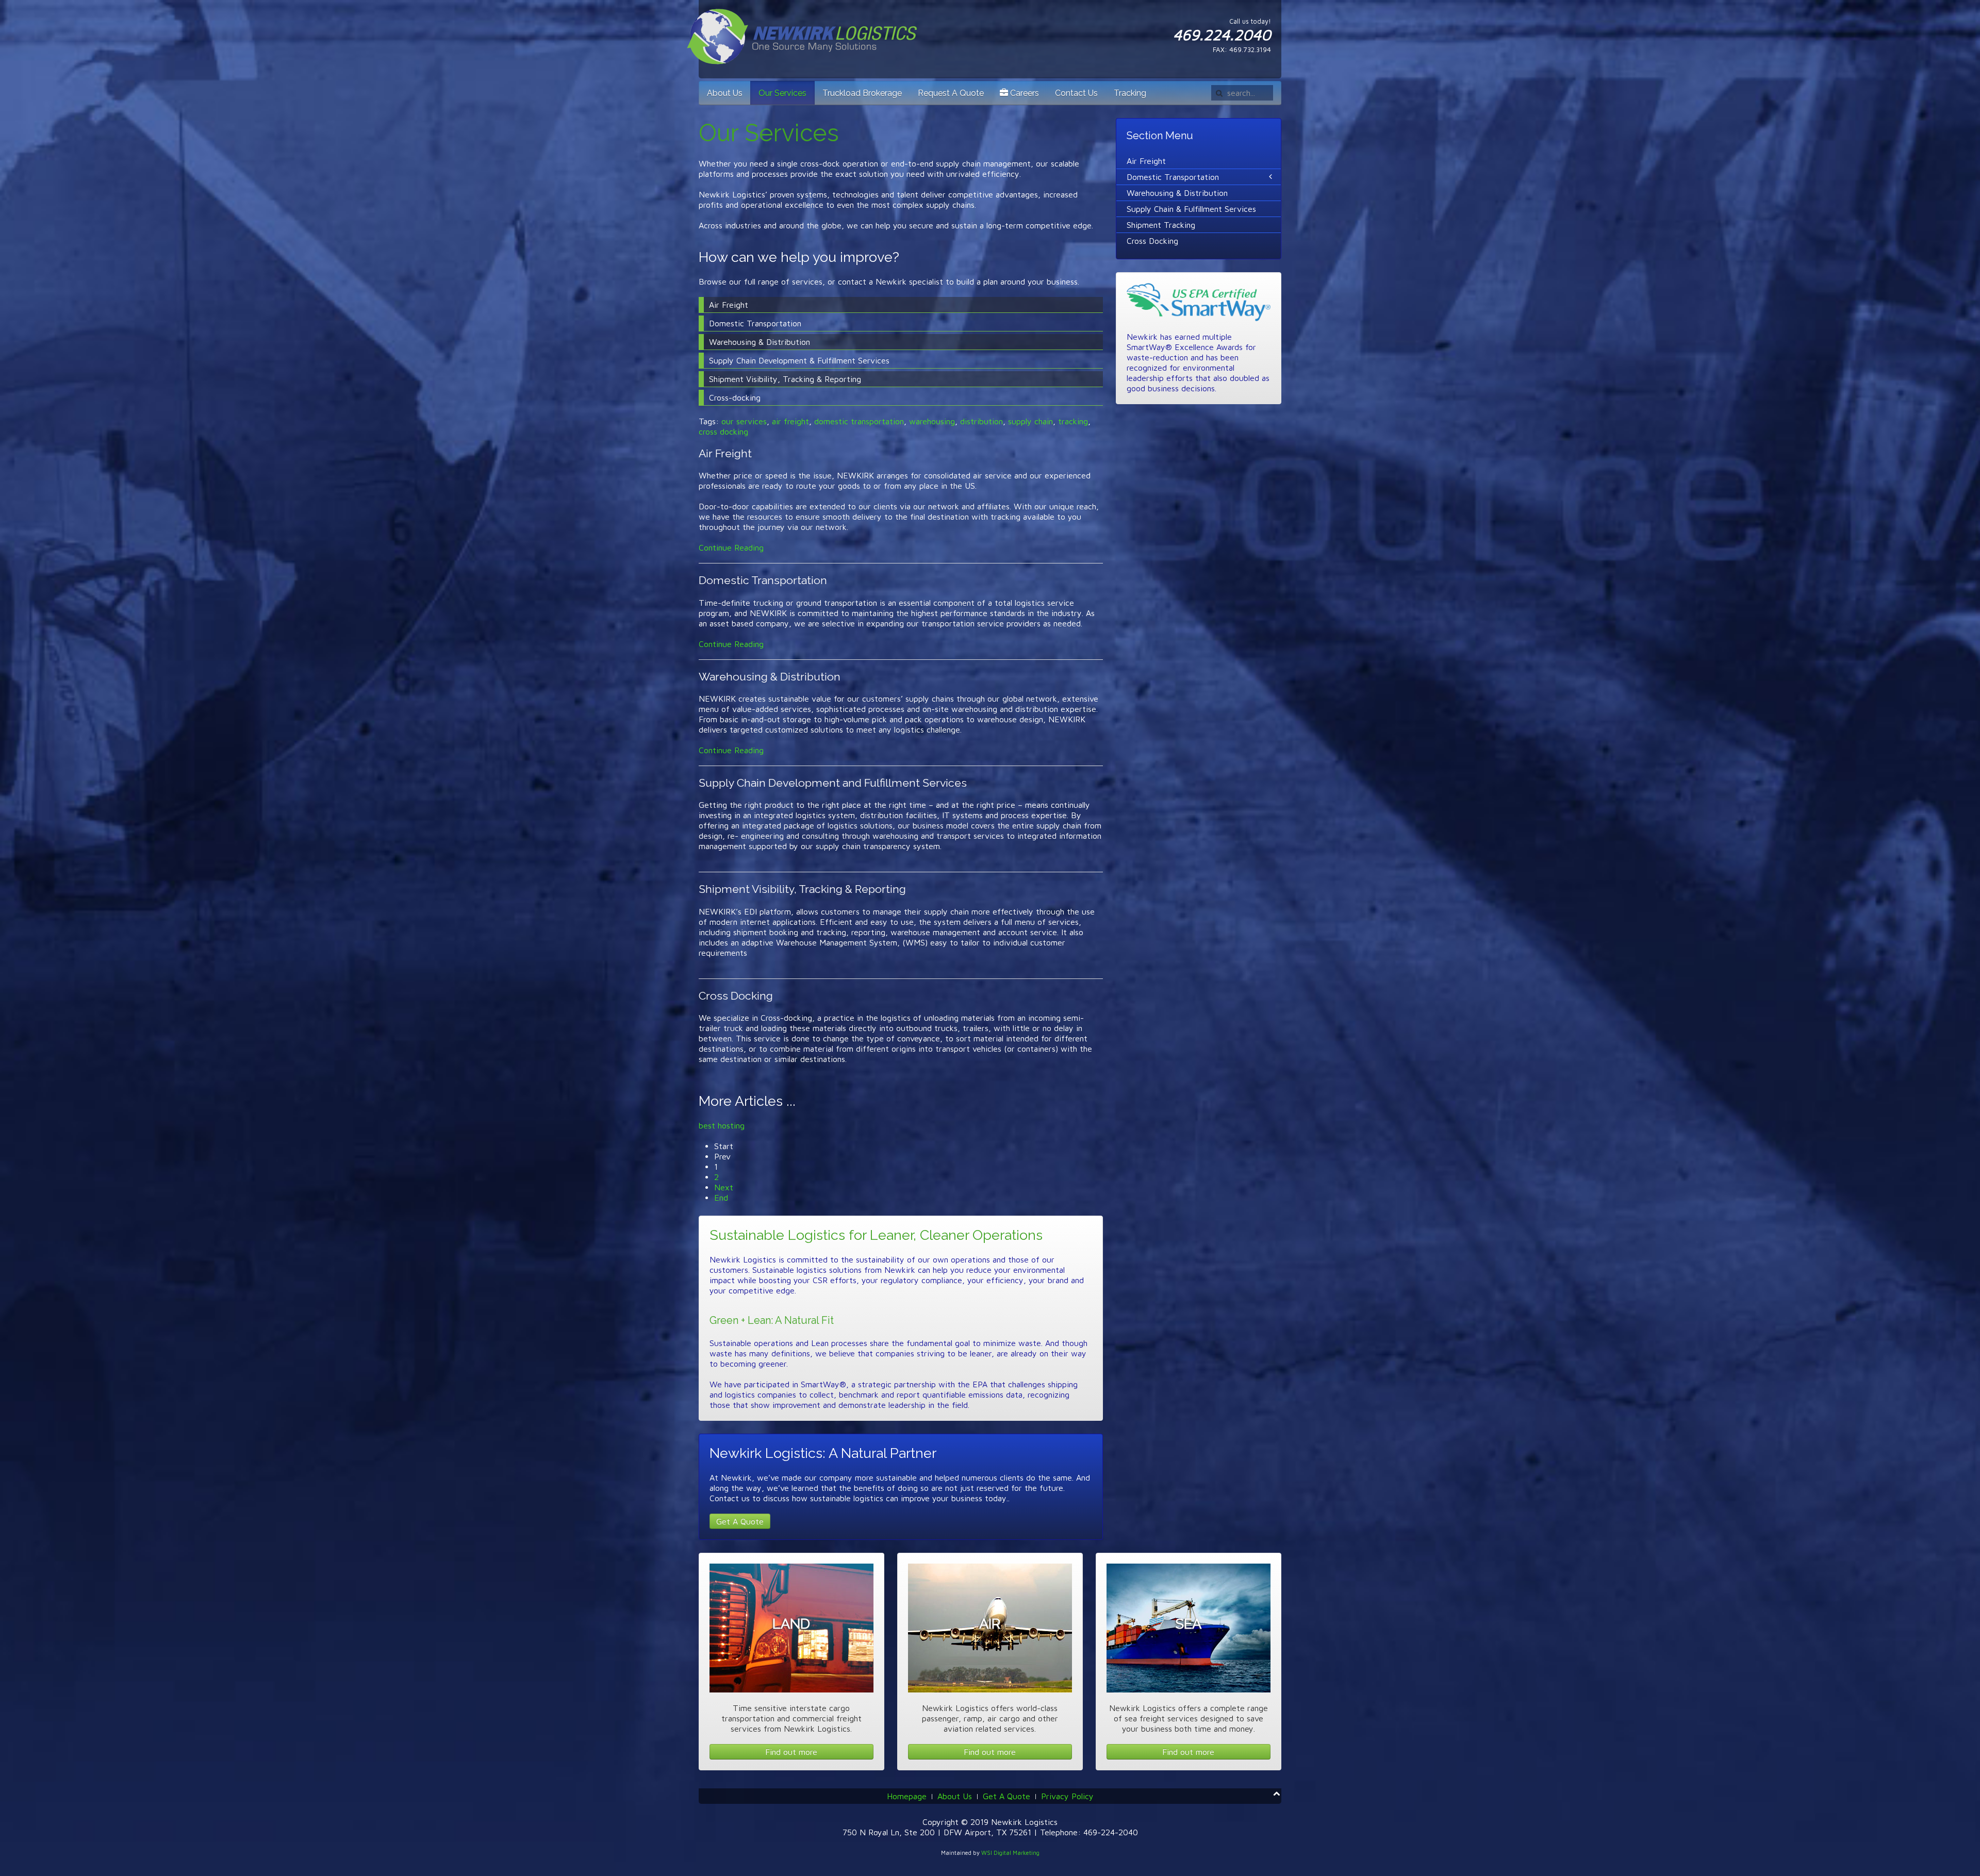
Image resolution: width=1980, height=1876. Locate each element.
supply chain (1030, 421)
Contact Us (1076, 93)
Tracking (1130, 93)
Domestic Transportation (763, 580)
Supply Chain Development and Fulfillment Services (833, 783)
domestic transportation (859, 421)
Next (724, 1187)
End (721, 1198)
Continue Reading (731, 547)
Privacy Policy (1067, 1796)
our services (744, 421)
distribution (981, 421)
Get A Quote (740, 1521)
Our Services (782, 93)
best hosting (722, 1125)
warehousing (932, 421)
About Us (725, 93)
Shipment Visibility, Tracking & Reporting (802, 889)
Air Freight (725, 453)
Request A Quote (951, 93)
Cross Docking (736, 996)
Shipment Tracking (1161, 225)
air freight (790, 421)
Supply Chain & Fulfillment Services (1191, 209)
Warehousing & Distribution (770, 677)
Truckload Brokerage (862, 93)
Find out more (791, 1752)
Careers (1024, 93)
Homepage (907, 1796)
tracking (1073, 421)
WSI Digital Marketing (1010, 1853)
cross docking (723, 431)
